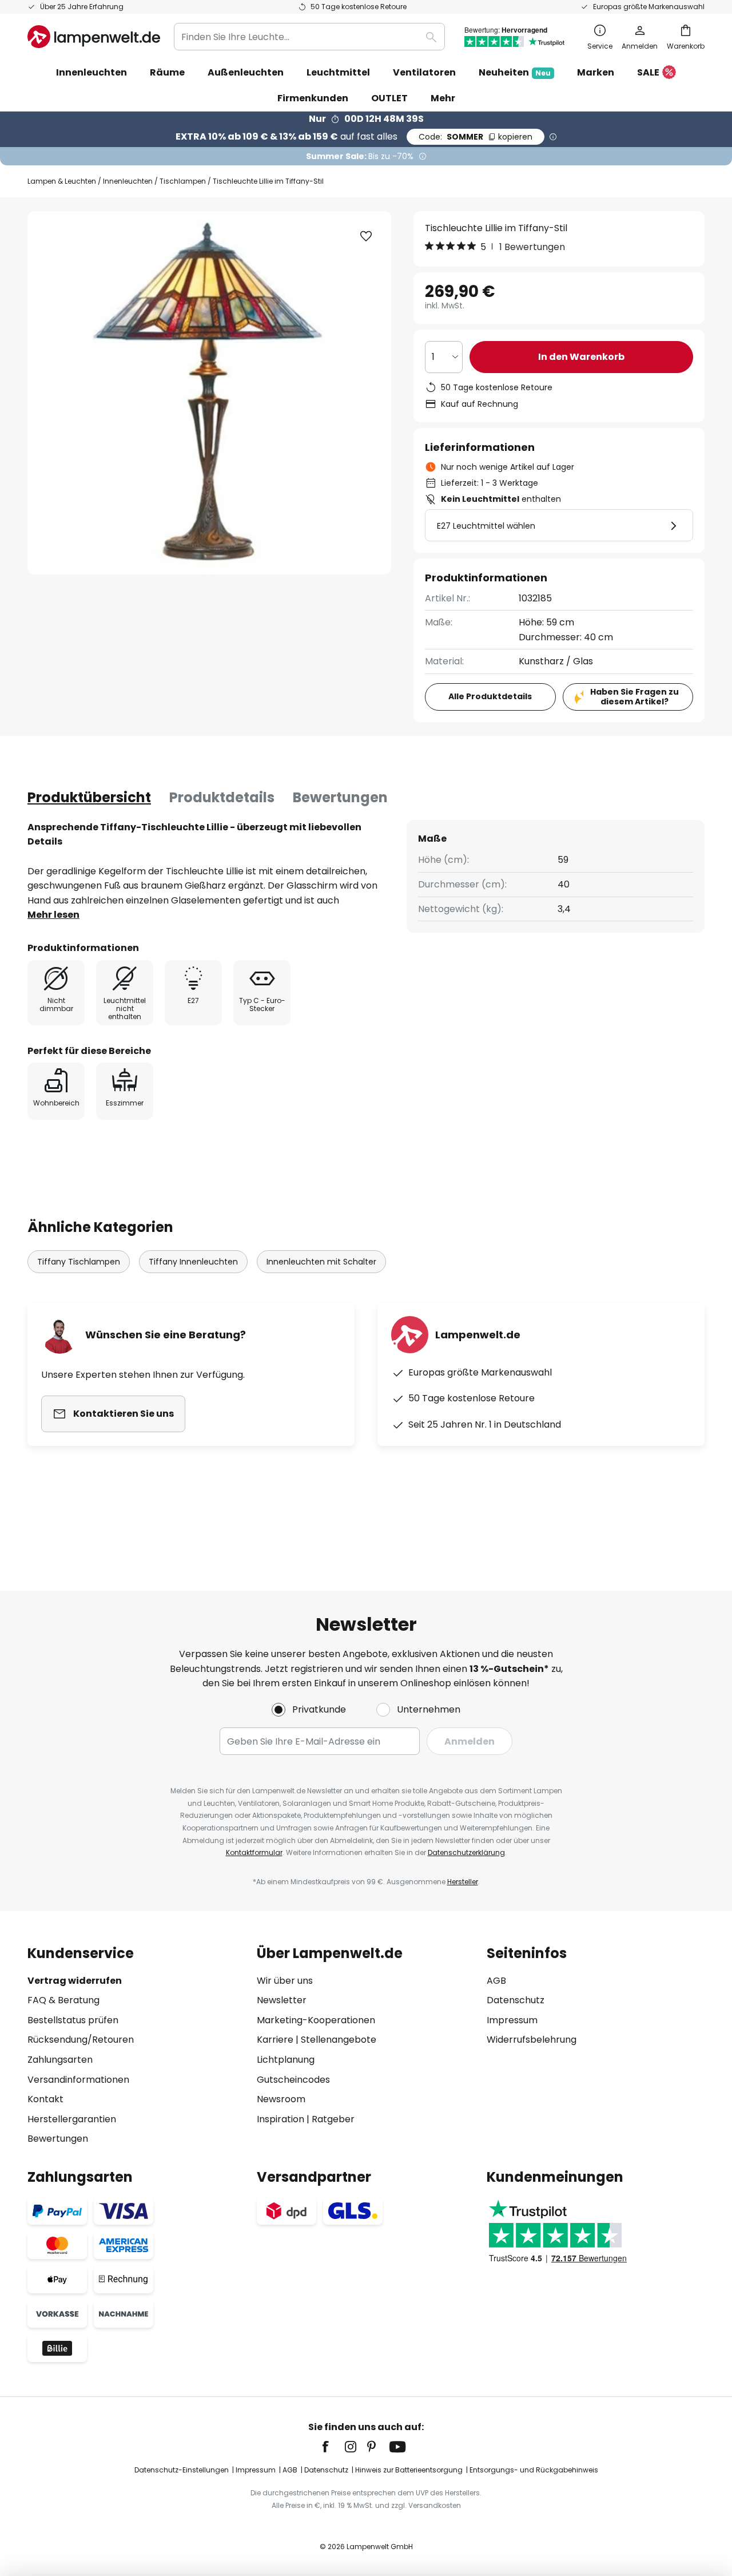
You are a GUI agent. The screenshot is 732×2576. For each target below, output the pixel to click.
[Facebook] (333, 2447)
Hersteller (463, 1882)
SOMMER (476, 137)
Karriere (275, 2040)
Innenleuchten (128, 181)
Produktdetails (222, 797)
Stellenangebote (339, 2040)
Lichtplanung (286, 2060)
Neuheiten (515, 72)
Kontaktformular (254, 1852)
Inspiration (281, 2119)
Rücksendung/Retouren (81, 2040)
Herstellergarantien (72, 2119)
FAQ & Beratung (63, 2000)
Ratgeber (333, 2119)
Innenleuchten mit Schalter (321, 1262)
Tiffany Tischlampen (79, 1262)
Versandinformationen (78, 2080)
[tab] (89, 798)
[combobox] (309, 37)
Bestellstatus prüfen (73, 2020)
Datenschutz (516, 2000)
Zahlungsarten (60, 2060)
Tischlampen (183, 181)
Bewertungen (340, 797)
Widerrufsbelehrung (532, 2040)
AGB (496, 1981)
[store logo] (94, 37)
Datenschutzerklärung (466, 1852)
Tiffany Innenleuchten (193, 1262)
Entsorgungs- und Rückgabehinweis (534, 2470)
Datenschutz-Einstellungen (182, 2470)
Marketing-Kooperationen (316, 2020)
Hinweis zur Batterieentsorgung (409, 2470)
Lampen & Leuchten (62, 181)
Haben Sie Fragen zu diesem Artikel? (634, 697)
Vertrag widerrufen (75, 1981)
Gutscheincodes (293, 2080)
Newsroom (281, 2099)
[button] (366, 236)
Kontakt (45, 2099)
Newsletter (282, 2000)
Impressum (512, 2020)
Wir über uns (285, 1981)
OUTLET (389, 98)
